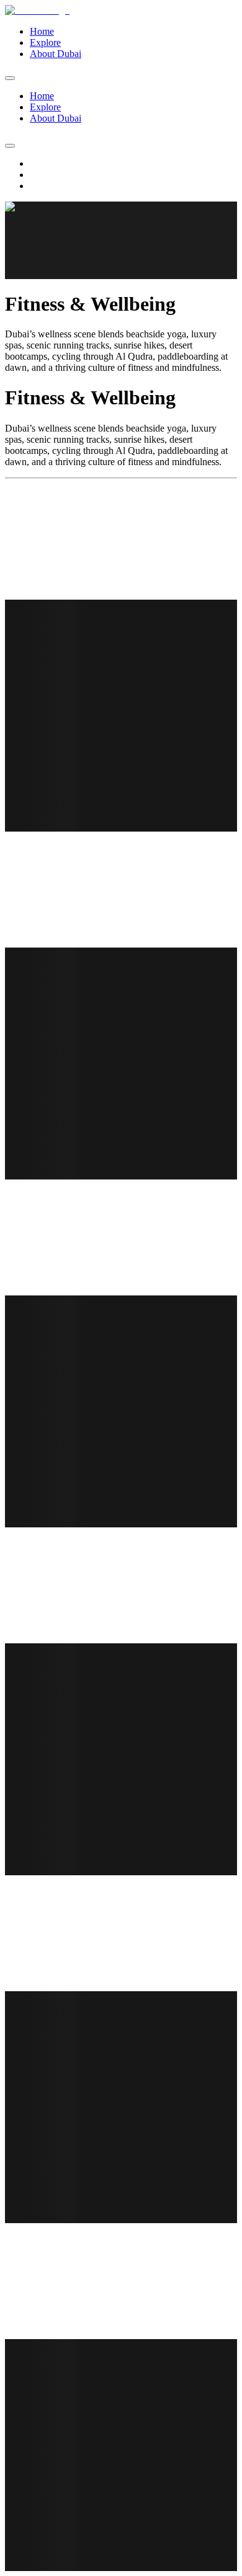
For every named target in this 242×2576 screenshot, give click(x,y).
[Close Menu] (10, 78)
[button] (121, 240)
